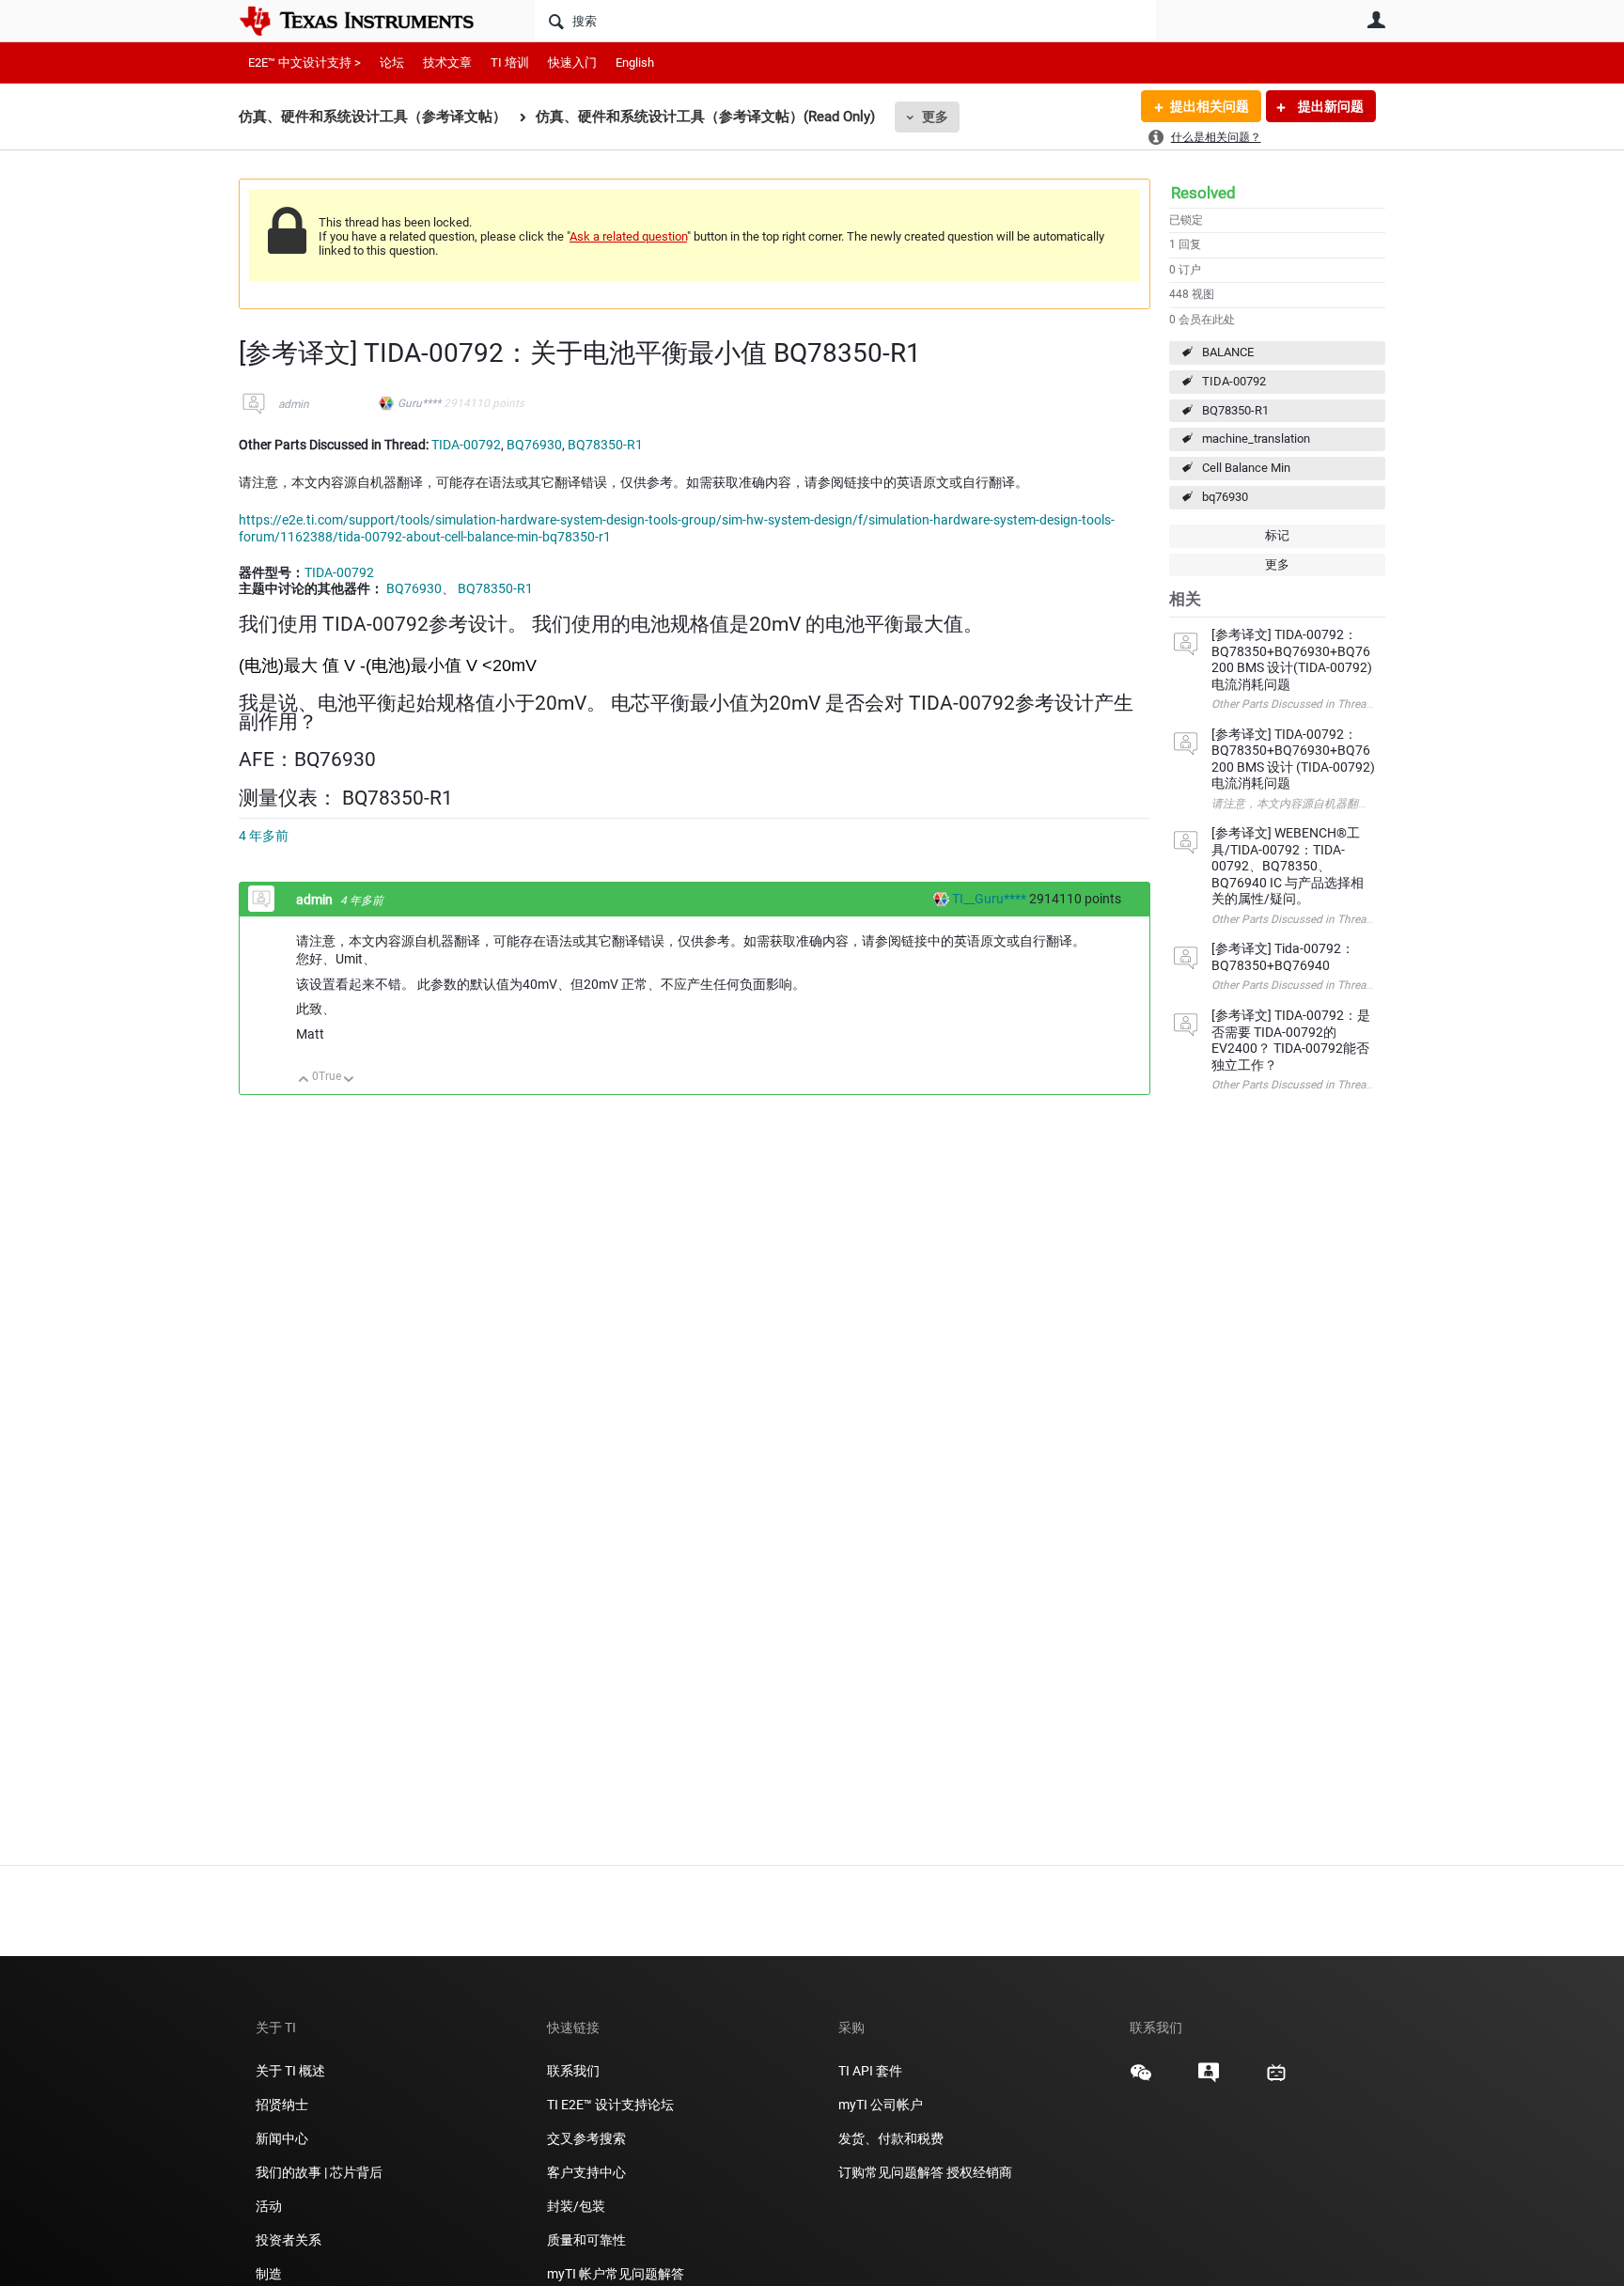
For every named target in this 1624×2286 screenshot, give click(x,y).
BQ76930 (534, 445)
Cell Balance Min (1246, 468)
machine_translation (1256, 438)
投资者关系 (289, 2240)
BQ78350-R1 (1235, 410)
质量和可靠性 (588, 2240)
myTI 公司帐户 (881, 2105)
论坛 (392, 63)
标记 (1277, 535)
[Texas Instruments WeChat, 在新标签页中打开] (1141, 2079)
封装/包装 (576, 2206)
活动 (269, 2206)
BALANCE (1228, 352)
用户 (1376, 20)
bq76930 (1225, 497)
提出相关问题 (1210, 106)
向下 (349, 1080)
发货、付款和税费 (891, 2138)
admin (294, 404)
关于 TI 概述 (290, 2071)
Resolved (1203, 193)
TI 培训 (510, 63)
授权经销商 (979, 2172)
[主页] (370, 21)
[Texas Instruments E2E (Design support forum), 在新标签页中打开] (1209, 2079)
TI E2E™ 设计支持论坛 (610, 2105)
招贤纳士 (282, 2105)
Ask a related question (628, 236)
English (635, 63)
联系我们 (573, 2071)
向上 (304, 1080)
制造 (269, 2274)
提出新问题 (1329, 106)
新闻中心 (282, 2138)
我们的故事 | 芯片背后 (319, 2172)
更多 (935, 117)
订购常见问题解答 (891, 2172)
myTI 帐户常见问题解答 (616, 2274)
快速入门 (572, 63)
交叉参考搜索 (586, 2138)
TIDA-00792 (1234, 381)
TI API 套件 (870, 2071)
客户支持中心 (586, 2172)
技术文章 (447, 63)
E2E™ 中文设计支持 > (304, 63)
